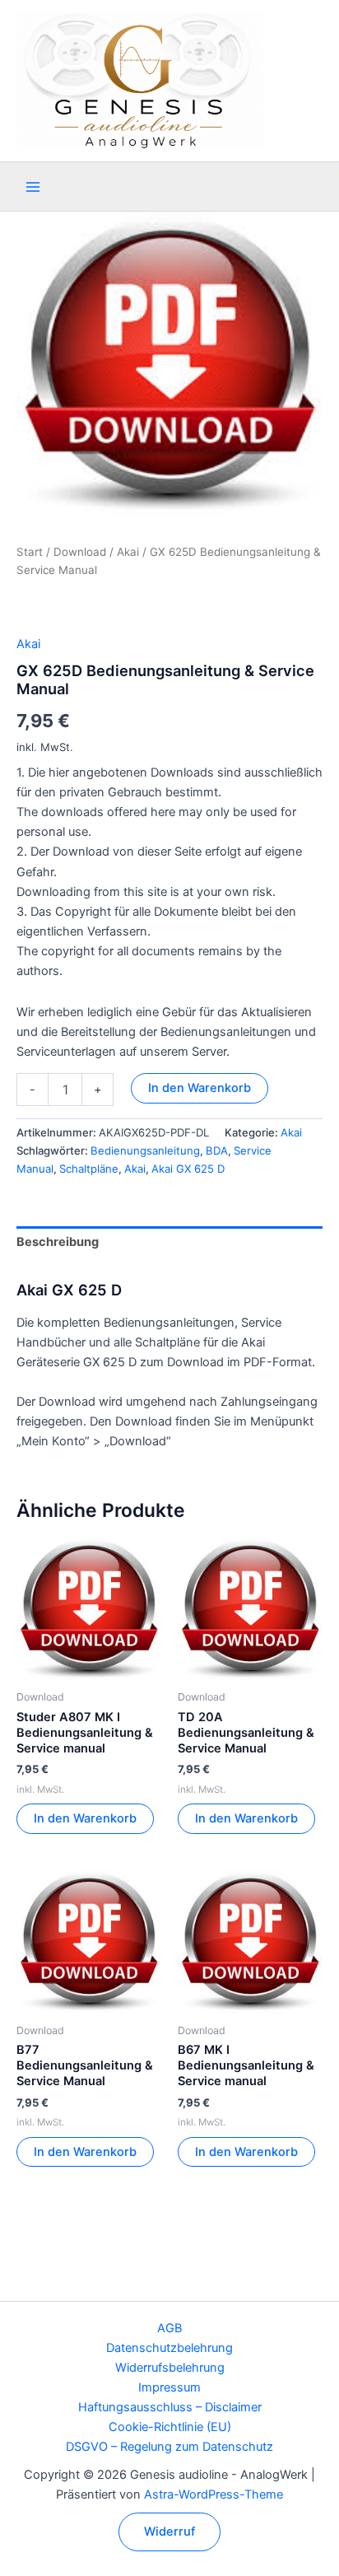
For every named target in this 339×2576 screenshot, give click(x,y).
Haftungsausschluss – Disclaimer (170, 2407)
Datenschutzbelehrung (169, 2348)
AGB (169, 2328)
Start (30, 552)
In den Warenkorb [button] (85, 1818)
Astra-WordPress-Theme (214, 2494)
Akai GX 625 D (188, 1169)
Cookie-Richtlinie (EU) (170, 2427)
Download (80, 552)
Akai (128, 552)
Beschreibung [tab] (58, 1242)
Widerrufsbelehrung (170, 2368)
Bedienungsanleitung (145, 1150)
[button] (169, 2532)
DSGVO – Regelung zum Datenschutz (169, 2447)
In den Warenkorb (200, 1088)
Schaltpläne (89, 1169)
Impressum (169, 2387)
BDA (217, 1150)
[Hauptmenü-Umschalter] (33, 187)
